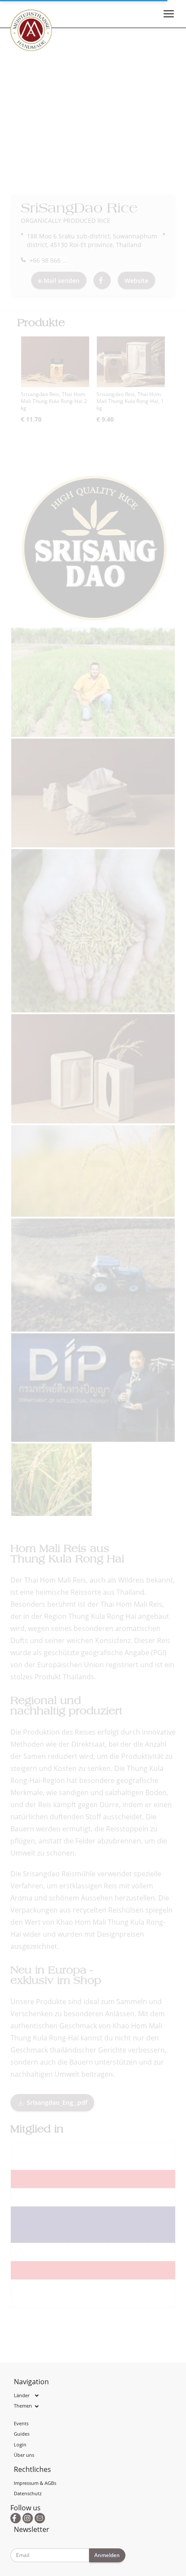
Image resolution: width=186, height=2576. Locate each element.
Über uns (24, 2455)
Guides (22, 2434)
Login (20, 2444)
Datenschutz (28, 2493)
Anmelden (107, 2555)
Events (21, 2423)
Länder (22, 2395)
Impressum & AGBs (35, 2483)
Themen (23, 2406)
